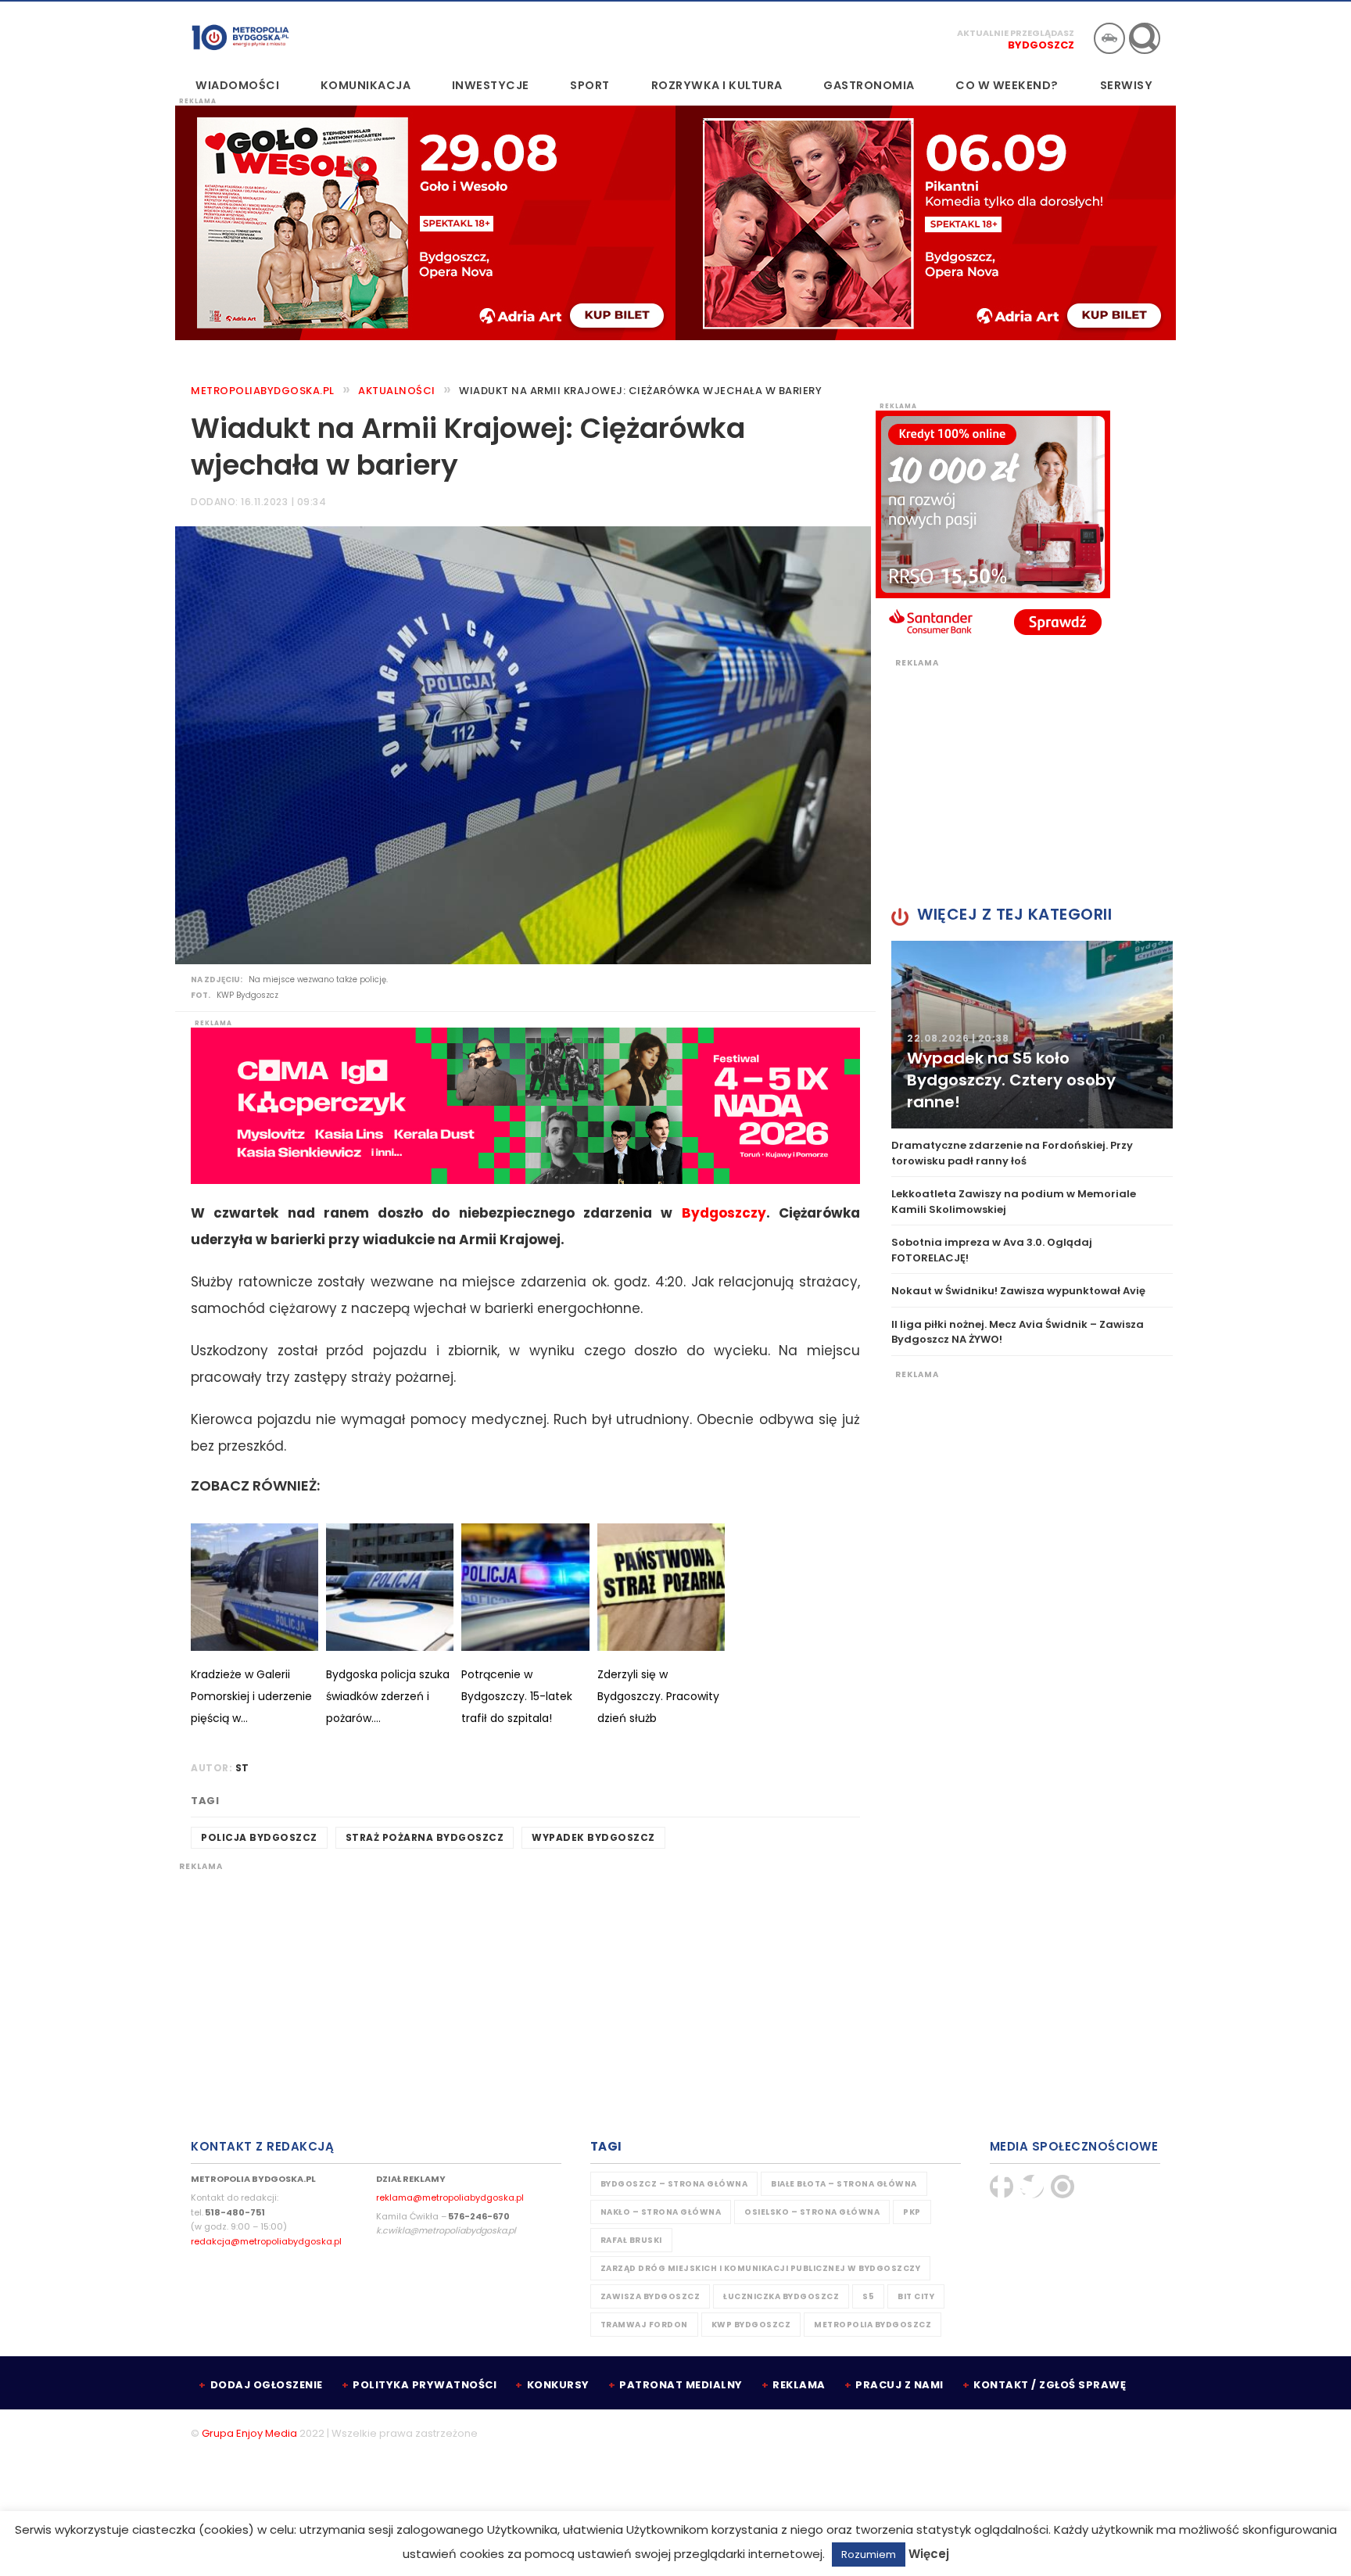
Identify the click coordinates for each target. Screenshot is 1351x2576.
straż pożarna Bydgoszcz (425, 1837)
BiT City (916, 2296)
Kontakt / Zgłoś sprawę (1050, 2385)
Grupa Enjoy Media (249, 2433)
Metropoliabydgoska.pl (263, 391)
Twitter (1032, 2187)
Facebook (1002, 2187)
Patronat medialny (681, 2385)
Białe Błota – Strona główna (844, 2184)
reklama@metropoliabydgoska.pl (450, 2197)
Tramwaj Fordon (644, 2325)
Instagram (1063, 2187)
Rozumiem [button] (869, 2554)
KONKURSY (558, 2385)
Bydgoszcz (1041, 45)
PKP (912, 2212)
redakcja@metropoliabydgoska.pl (266, 2241)
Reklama (799, 2385)
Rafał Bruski (631, 2240)
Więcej (929, 2554)
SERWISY (1127, 85)
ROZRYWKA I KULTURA (717, 85)
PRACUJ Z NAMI (899, 2385)
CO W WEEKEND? (1007, 85)
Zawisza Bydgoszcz (650, 2296)
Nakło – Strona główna (661, 2212)
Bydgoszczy (724, 1213)
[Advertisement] (525, 1982)
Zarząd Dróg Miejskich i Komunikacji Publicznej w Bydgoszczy (761, 2268)
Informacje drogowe (1109, 38)
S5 (868, 2296)
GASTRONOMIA (869, 85)
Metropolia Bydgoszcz (873, 2325)
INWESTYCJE (491, 85)
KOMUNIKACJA (366, 85)
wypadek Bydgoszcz (593, 1837)
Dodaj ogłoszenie (267, 2385)
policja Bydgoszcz (259, 1837)
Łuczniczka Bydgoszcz (781, 2296)
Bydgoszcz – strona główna (674, 2184)
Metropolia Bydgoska (240, 37)
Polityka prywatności (425, 2385)
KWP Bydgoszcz (751, 2325)
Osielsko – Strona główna (812, 2212)
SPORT (590, 85)
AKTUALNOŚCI (397, 391)
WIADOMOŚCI (237, 85)
